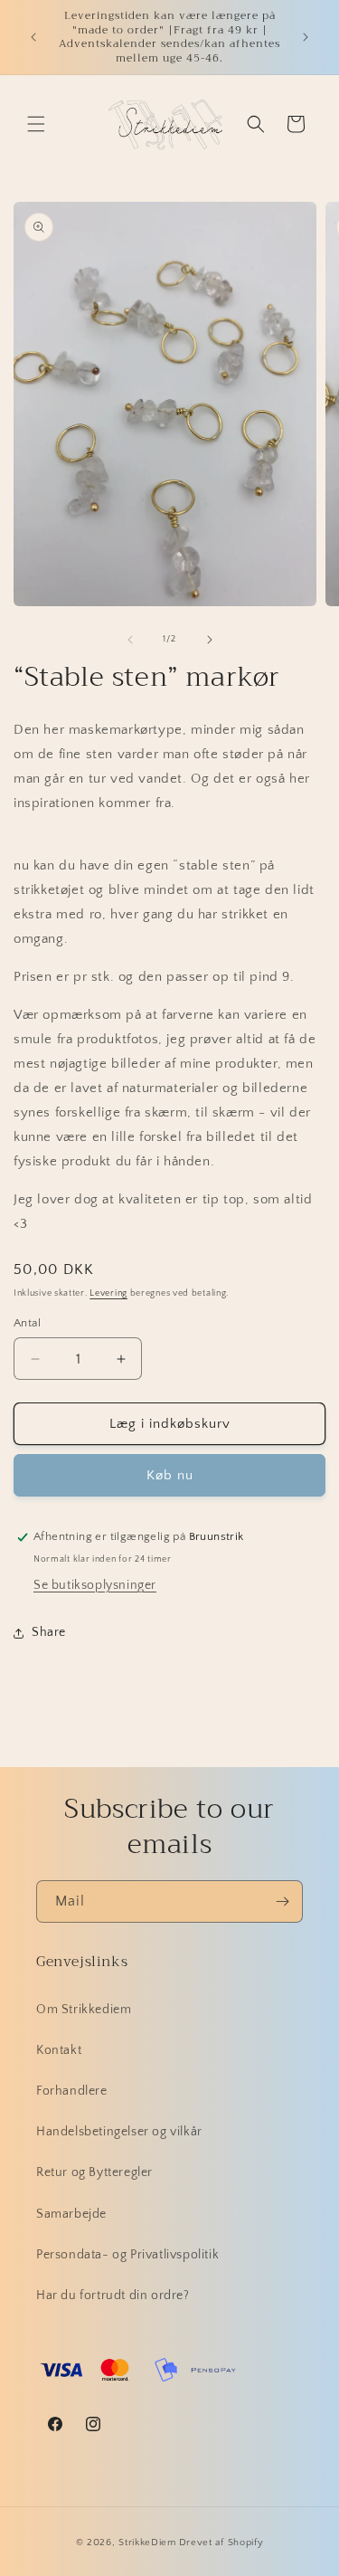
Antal (27, 1323)
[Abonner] (282, 1901)
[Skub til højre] (210, 640)
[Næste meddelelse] (306, 37)
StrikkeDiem (147, 2543)
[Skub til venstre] (130, 640)
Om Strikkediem (84, 2010)
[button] (36, 124)
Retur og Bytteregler (94, 2172)
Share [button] (49, 1632)
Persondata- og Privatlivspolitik (127, 2255)
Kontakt (59, 2050)
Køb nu (170, 1475)
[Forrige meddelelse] (33, 37)
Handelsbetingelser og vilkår (119, 2132)
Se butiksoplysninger (95, 1585)
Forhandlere (72, 2091)
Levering (108, 1293)
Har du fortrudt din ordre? (113, 2296)
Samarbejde (71, 2214)
